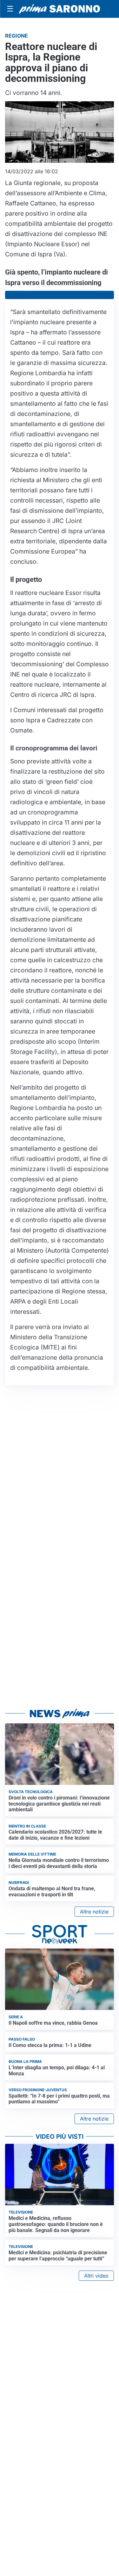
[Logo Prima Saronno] (60, 9)
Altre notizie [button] (94, 1912)
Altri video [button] (96, 2276)
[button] (60, 295)
